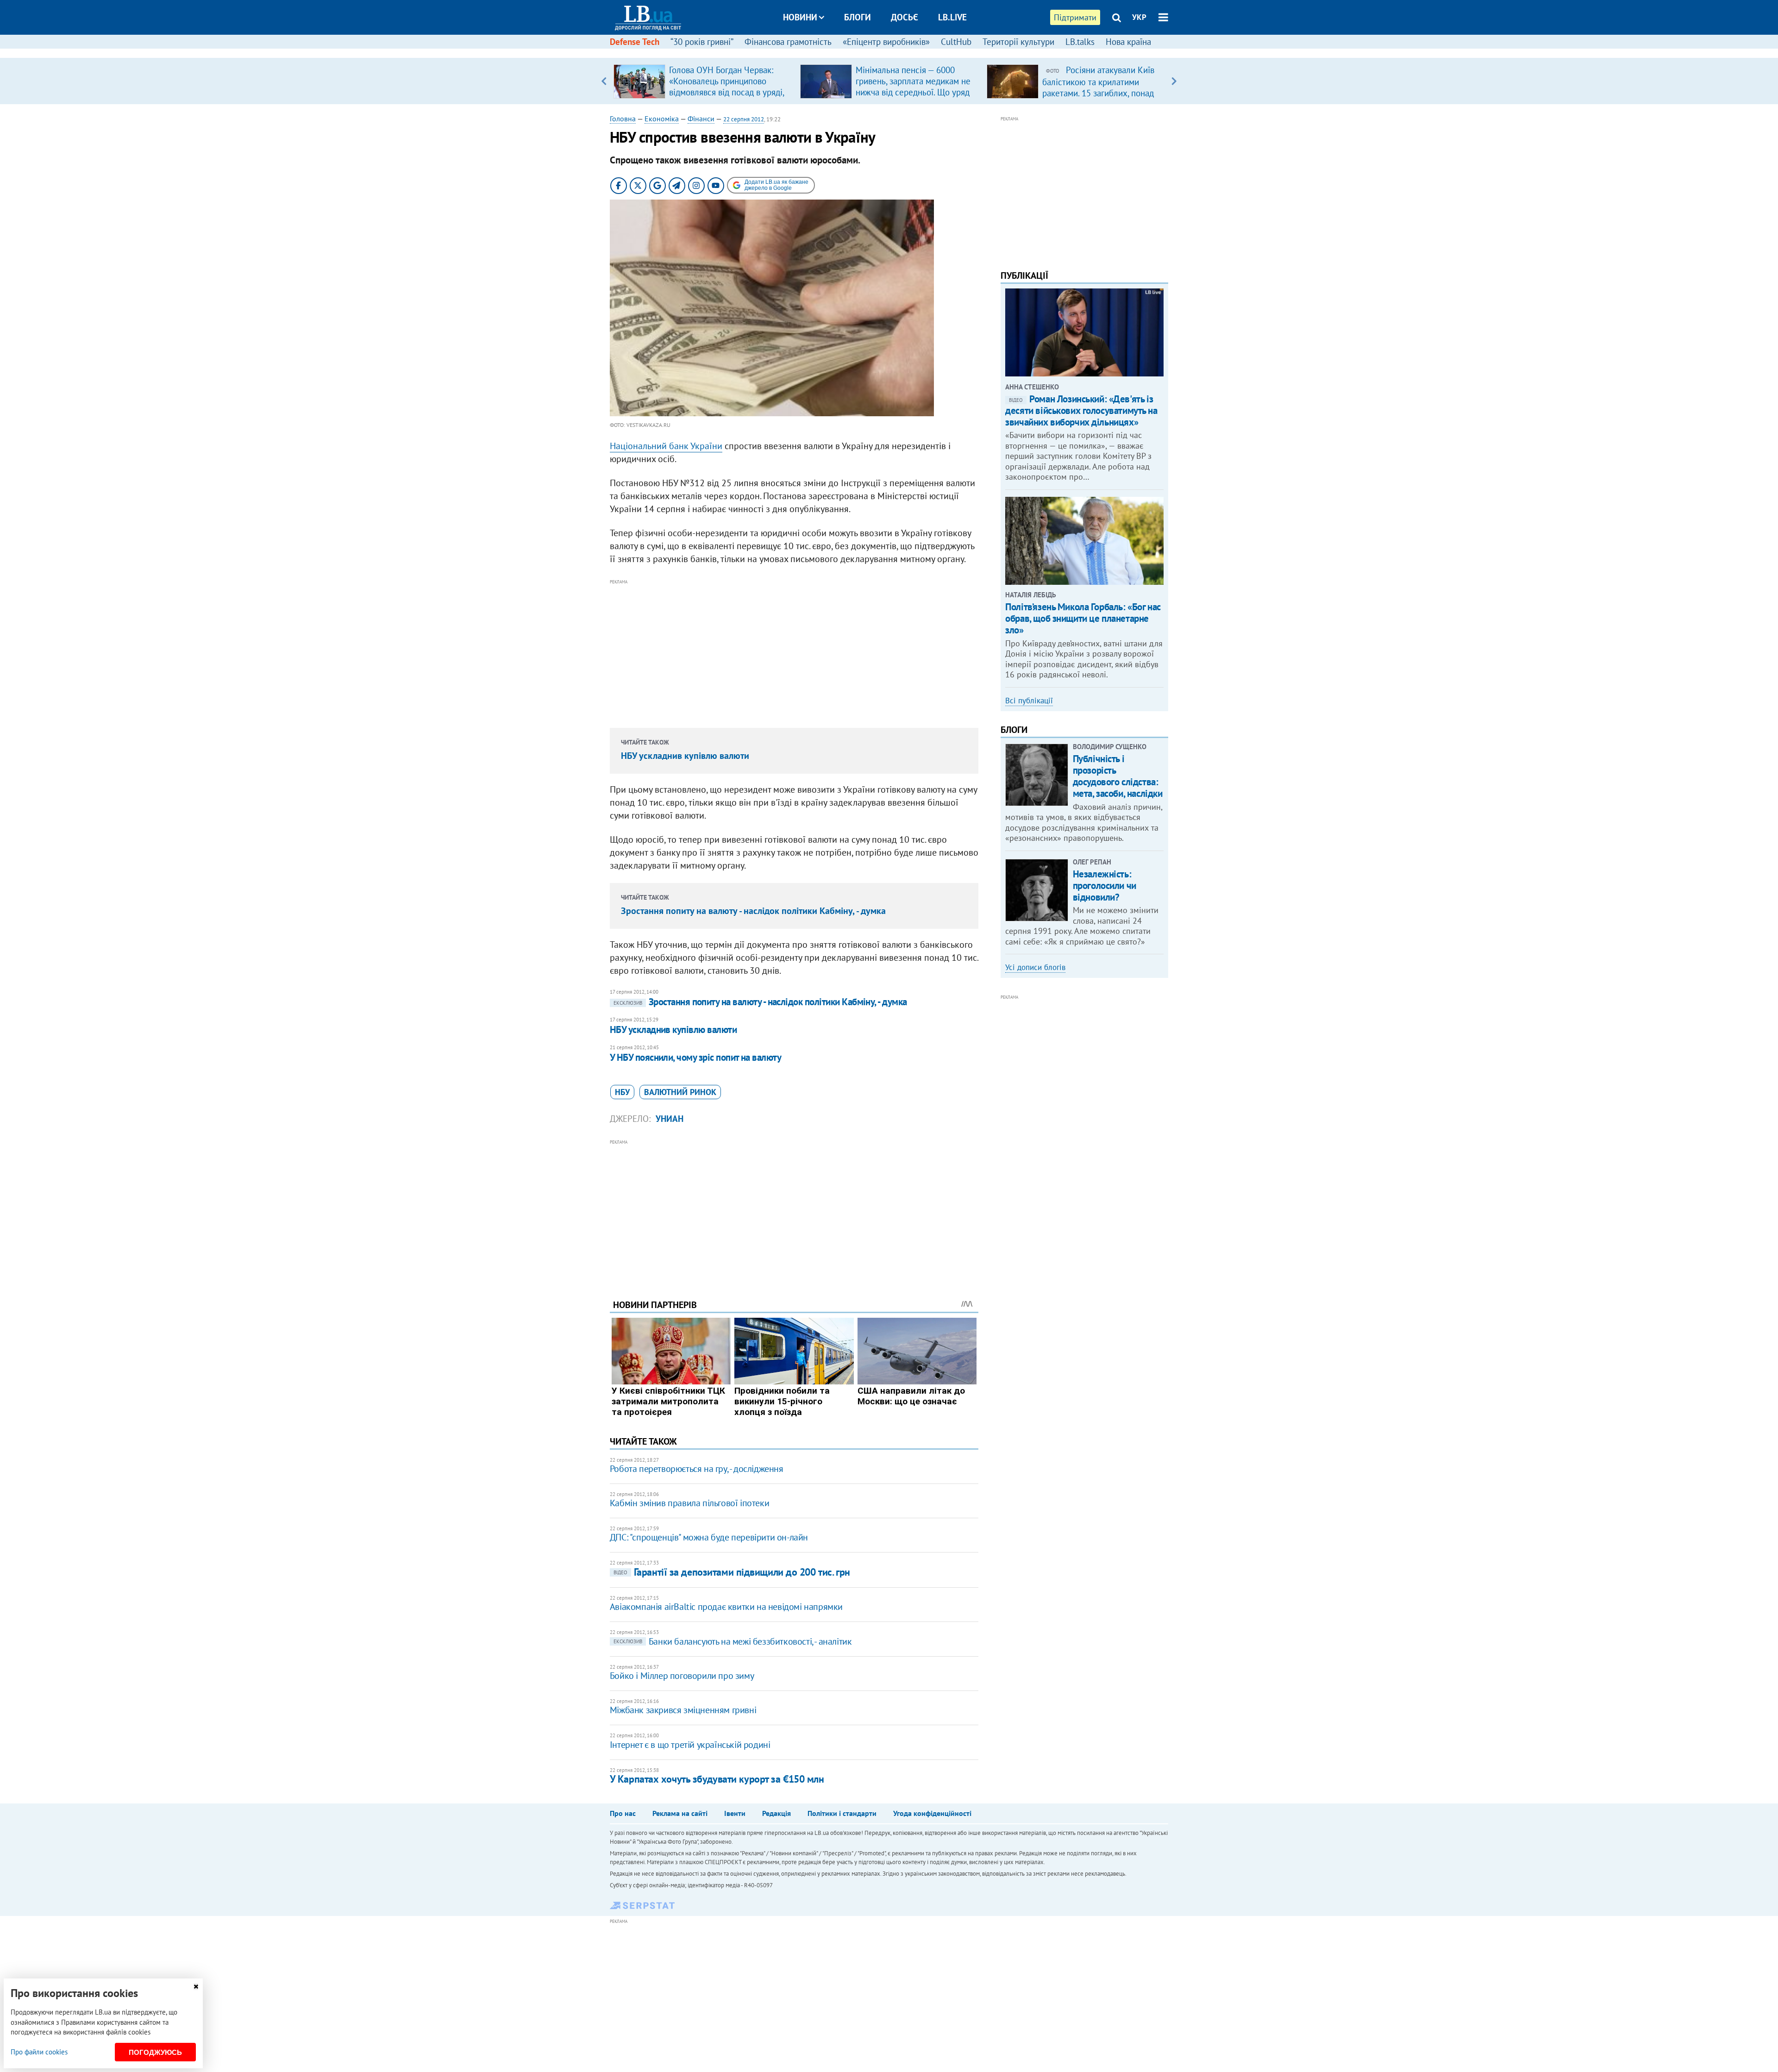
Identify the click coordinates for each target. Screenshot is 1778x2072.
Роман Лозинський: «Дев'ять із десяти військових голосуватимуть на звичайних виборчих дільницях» (1081, 410)
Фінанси (701, 119)
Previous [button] (604, 81)
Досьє (905, 17)
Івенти (735, 1813)
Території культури (1018, 42)
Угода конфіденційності (932, 1813)
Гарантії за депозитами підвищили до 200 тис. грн (732, 1572)
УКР (1139, 17)
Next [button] (1174, 81)
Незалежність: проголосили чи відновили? (1105, 886)
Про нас (623, 1813)
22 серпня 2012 (744, 119)
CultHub (956, 42)
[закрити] (196, 1987)
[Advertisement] (794, 652)
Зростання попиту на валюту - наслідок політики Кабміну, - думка (753, 911)
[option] (703, 81)
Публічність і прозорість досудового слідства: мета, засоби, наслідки (1118, 776)
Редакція (776, 1813)
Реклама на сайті (680, 1813)
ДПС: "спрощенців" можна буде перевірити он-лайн (709, 1537)
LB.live (952, 17)
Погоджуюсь (155, 2052)
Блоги (858, 17)
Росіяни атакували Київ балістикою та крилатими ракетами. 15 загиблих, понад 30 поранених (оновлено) (1098, 87)
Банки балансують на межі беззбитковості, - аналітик (733, 1641)
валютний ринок (680, 1092)
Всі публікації (1029, 701)
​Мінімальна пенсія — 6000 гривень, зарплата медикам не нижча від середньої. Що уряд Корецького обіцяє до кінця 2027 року (913, 92)
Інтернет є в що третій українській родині (690, 1745)
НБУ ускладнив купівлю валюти (685, 756)
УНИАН (670, 1119)
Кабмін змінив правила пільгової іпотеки (689, 1503)
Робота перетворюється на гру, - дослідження (697, 1469)
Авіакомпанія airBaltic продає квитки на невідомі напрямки (726, 1607)
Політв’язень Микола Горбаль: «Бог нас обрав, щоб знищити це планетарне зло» (1083, 618)
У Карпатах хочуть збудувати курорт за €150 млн (717, 1779)
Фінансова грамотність (788, 42)
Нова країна (1128, 42)
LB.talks (1080, 42)
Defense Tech (635, 42)
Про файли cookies (39, 2052)
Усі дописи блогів (1035, 967)
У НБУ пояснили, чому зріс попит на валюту (695, 1057)
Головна (623, 119)
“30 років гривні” (702, 42)
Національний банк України (666, 446)
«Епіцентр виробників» (886, 42)
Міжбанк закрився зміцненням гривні (683, 1710)
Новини (800, 17)
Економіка (662, 119)
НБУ (622, 1092)
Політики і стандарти (842, 1813)
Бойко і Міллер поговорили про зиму (682, 1676)
